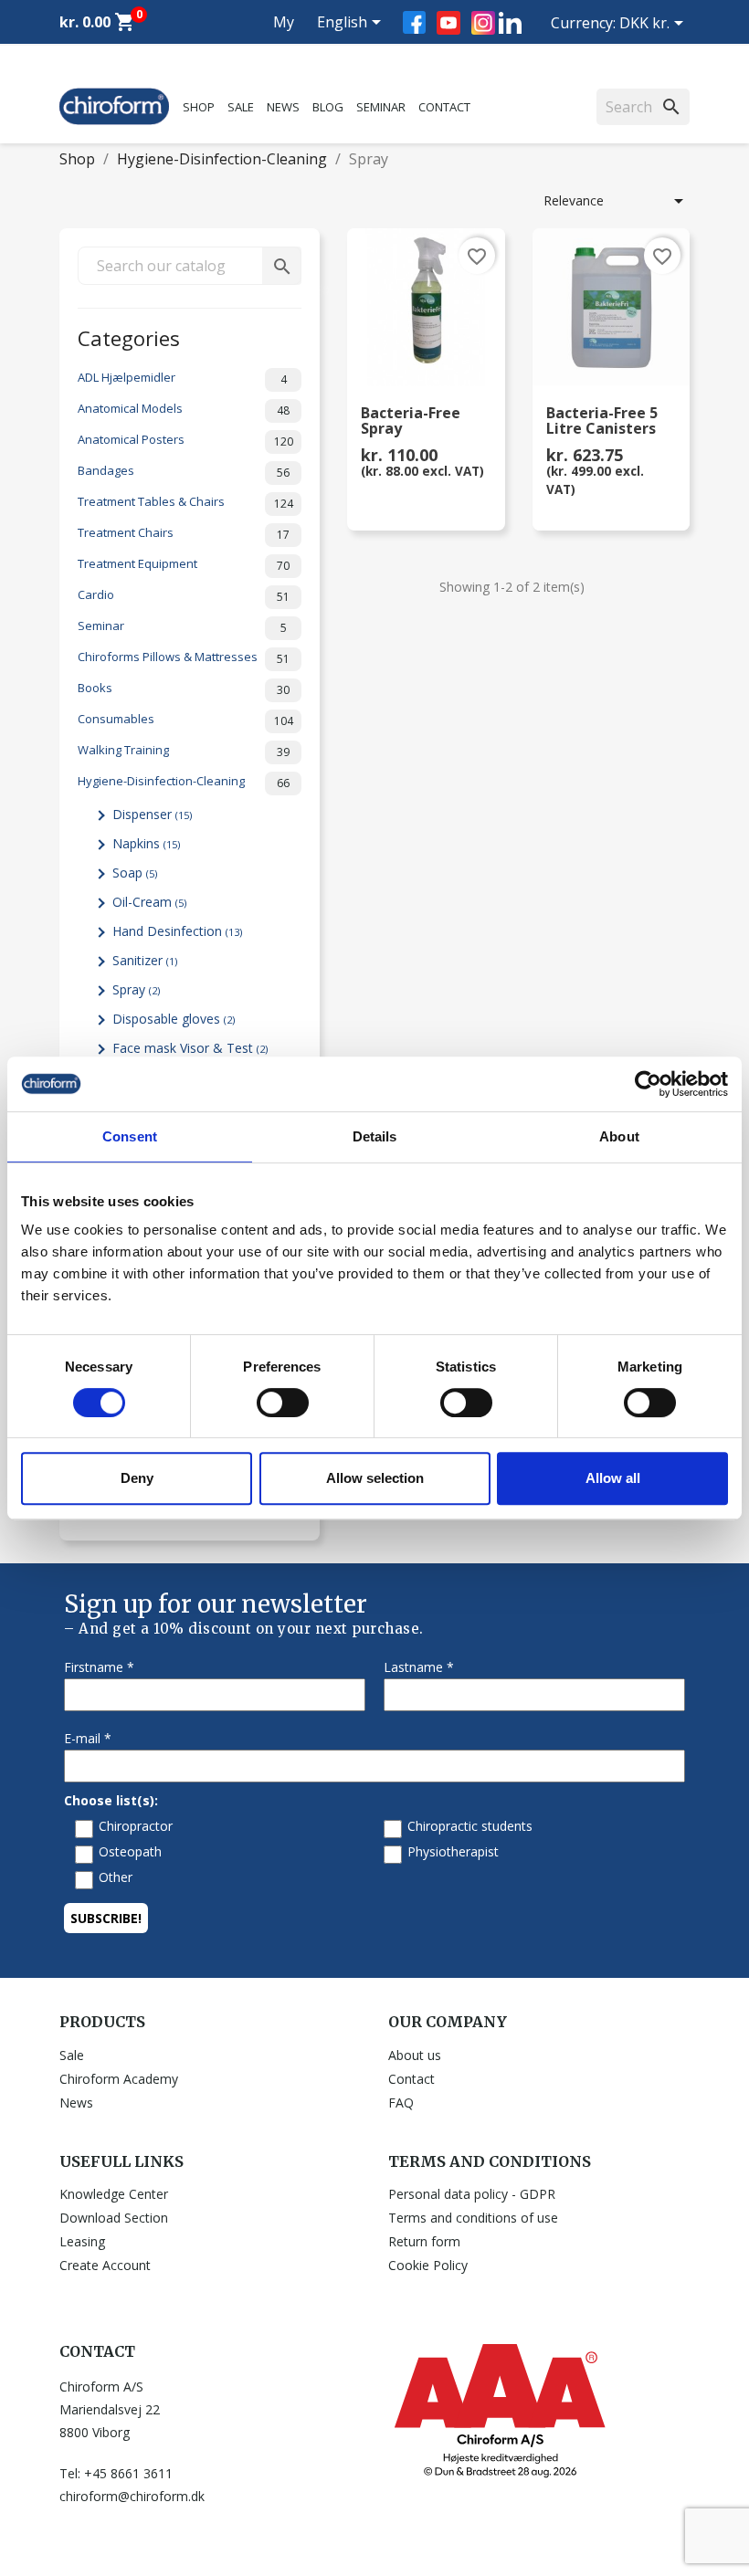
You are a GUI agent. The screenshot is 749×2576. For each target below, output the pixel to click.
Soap (135, 873)
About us (415, 2055)
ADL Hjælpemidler (182, 378)
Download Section (114, 2218)
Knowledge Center (114, 2194)
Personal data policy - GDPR (472, 2194)
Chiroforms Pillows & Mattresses (184, 657)
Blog (328, 107)
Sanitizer (145, 960)
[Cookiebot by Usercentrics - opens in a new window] (648, 1084)
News (283, 107)
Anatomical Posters (185, 440)
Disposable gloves (174, 1019)
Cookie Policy (428, 2265)
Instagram (483, 23)
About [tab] (619, 1136)
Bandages (184, 471)
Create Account (105, 2265)
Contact (444, 107)
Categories (129, 336)
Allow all (613, 1478)
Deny (137, 1478)
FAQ (401, 2103)
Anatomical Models (184, 409)
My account (267, 44)
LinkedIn (510, 22)
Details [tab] (375, 1136)
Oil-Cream (149, 902)
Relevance (617, 201)
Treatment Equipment (184, 564)
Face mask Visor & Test (190, 1048)
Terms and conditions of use (473, 2218)
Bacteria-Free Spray (411, 422)
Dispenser (152, 814)
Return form (424, 2241)
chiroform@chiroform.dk (132, 2496)
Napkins (146, 843)
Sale (241, 107)
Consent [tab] (130, 1136)
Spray (136, 989)
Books (184, 689)
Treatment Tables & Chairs (185, 502)
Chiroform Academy (119, 2079)
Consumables (185, 720)
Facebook (414, 22)
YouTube (448, 23)
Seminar (381, 107)
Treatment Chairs (184, 533)
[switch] (283, 1403)
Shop (199, 107)
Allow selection (375, 1478)
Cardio (184, 595)
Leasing (82, 2241)
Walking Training (184, 751)
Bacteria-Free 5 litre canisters (602, 422)
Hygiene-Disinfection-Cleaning (184, 782)
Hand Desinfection (177, 931)
